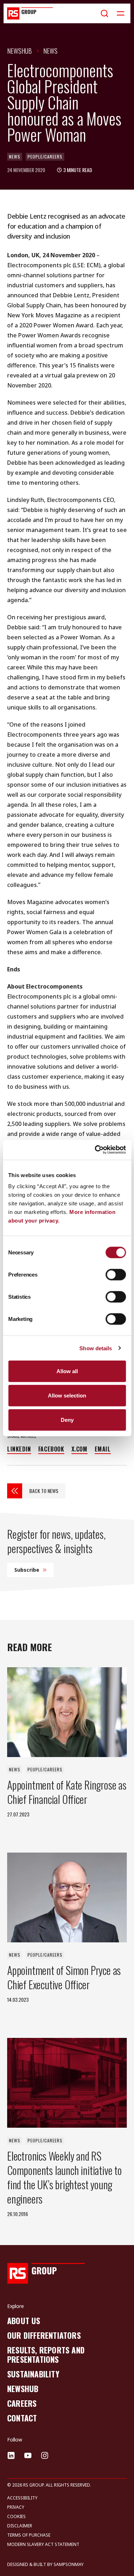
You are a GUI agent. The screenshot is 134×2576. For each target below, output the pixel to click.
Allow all (67, 1371)
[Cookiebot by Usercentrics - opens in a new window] (95, 1150)
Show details (96, 1348)
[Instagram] (45, 2455)
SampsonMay (69, 2564)
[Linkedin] (11, 2455)
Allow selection (67, 1395)
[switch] (116, 1275)
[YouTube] (28, 2455)
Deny (67, 1419)
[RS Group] (30, 13)
